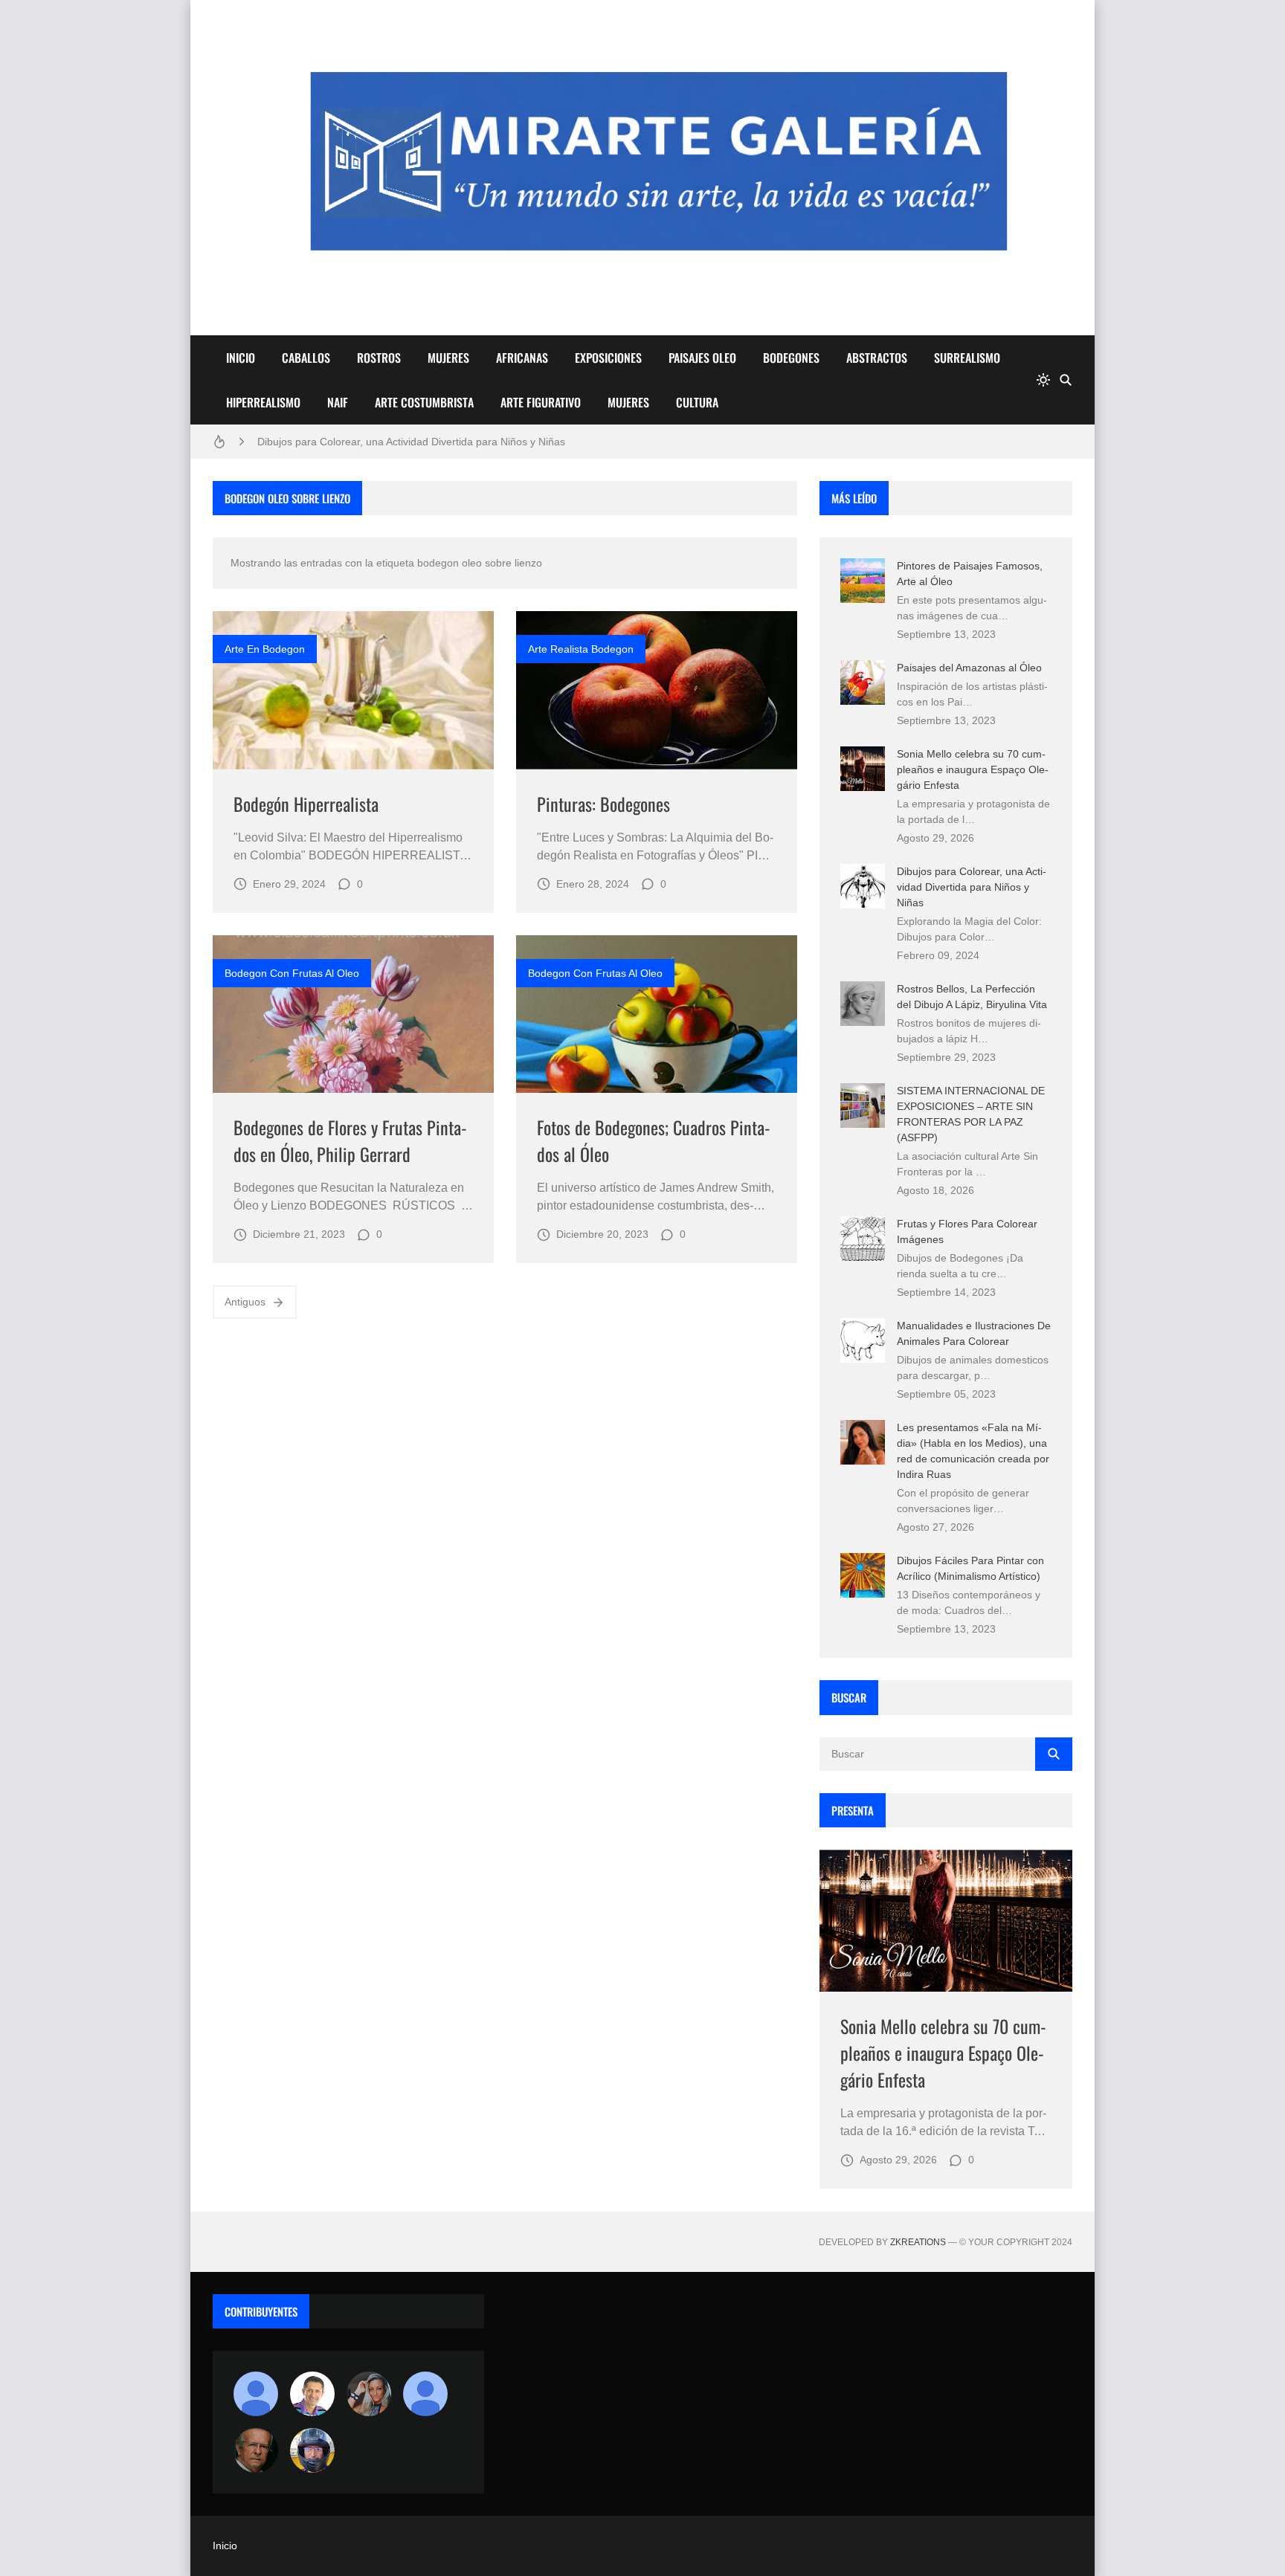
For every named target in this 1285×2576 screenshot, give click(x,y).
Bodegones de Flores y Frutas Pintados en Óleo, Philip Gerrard (350, 1140)
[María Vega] (425, 2394)
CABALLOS (306, 358)
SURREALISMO (967, 358)
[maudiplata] (312, 2450)
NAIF (338, 402)
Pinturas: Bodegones (603, 804)
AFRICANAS (522, 358)
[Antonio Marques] (256, 2394)
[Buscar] (1066, 380)
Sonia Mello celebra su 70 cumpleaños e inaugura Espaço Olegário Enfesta (973, 769)
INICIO (241, 358)
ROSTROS (379, 358)
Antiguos (245, 1302)
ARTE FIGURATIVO (541, 402)
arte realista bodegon (581, 649)
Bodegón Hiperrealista (306, 804)
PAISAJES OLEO (702, 358)
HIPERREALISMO (263, 402)
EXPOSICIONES (608, 358)
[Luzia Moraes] (369, 2394)
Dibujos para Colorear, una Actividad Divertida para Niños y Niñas (411, 442)
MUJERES (448, 358)
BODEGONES (791, 358)
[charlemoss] (256, 2450)
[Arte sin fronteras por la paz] (312, 2394)
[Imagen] (353, 690)
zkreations (918, 2242)
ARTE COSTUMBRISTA (424, 402)
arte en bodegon (265, 649)
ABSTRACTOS (877, 358)
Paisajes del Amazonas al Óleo (969, 668)
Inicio (225, 2546)
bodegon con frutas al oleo (292, 973)
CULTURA (697, 402)
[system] (1043, 380)
